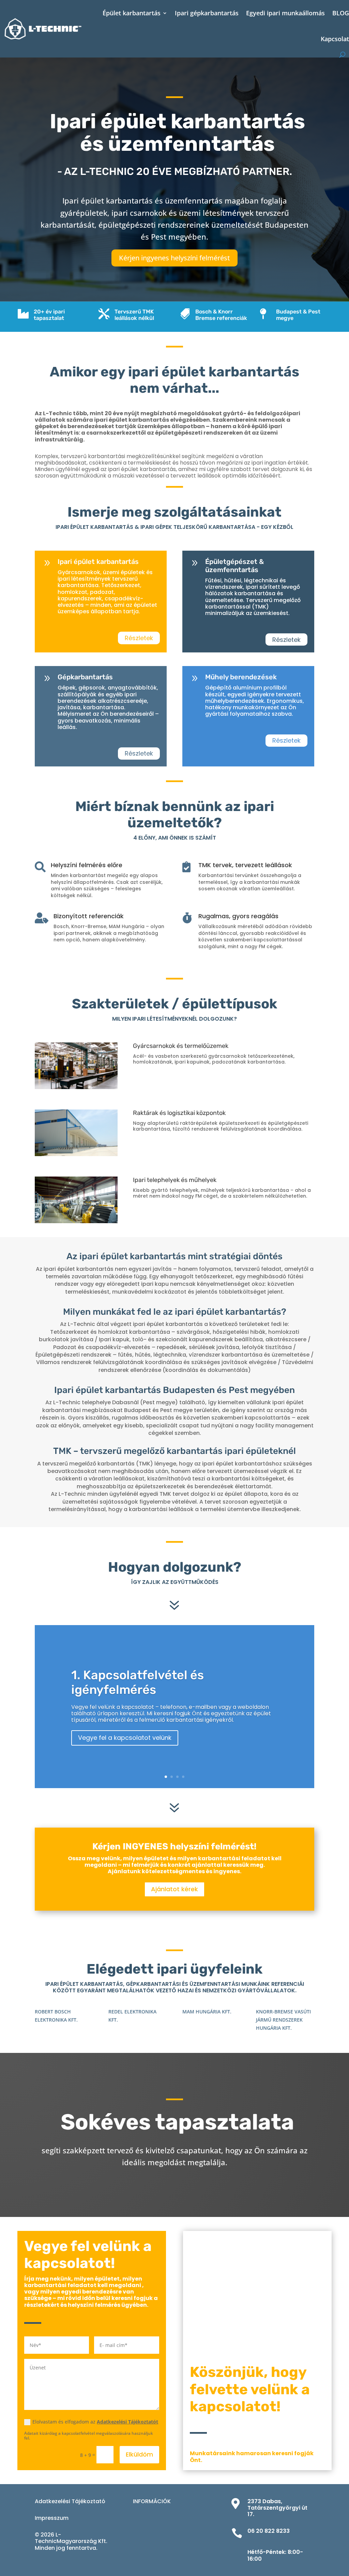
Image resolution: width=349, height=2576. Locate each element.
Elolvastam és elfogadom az (95, 2422)
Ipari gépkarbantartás (207, 13)
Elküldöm (139, 2454)
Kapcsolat (335, 39)
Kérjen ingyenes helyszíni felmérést (174, 258)
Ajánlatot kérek (174, 1889)
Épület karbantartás (132, 13)
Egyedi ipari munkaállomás (285, 13)
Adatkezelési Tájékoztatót (127, 2422)
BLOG (341, 13)
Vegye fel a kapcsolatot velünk (125, 1738)
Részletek (139, 638)
